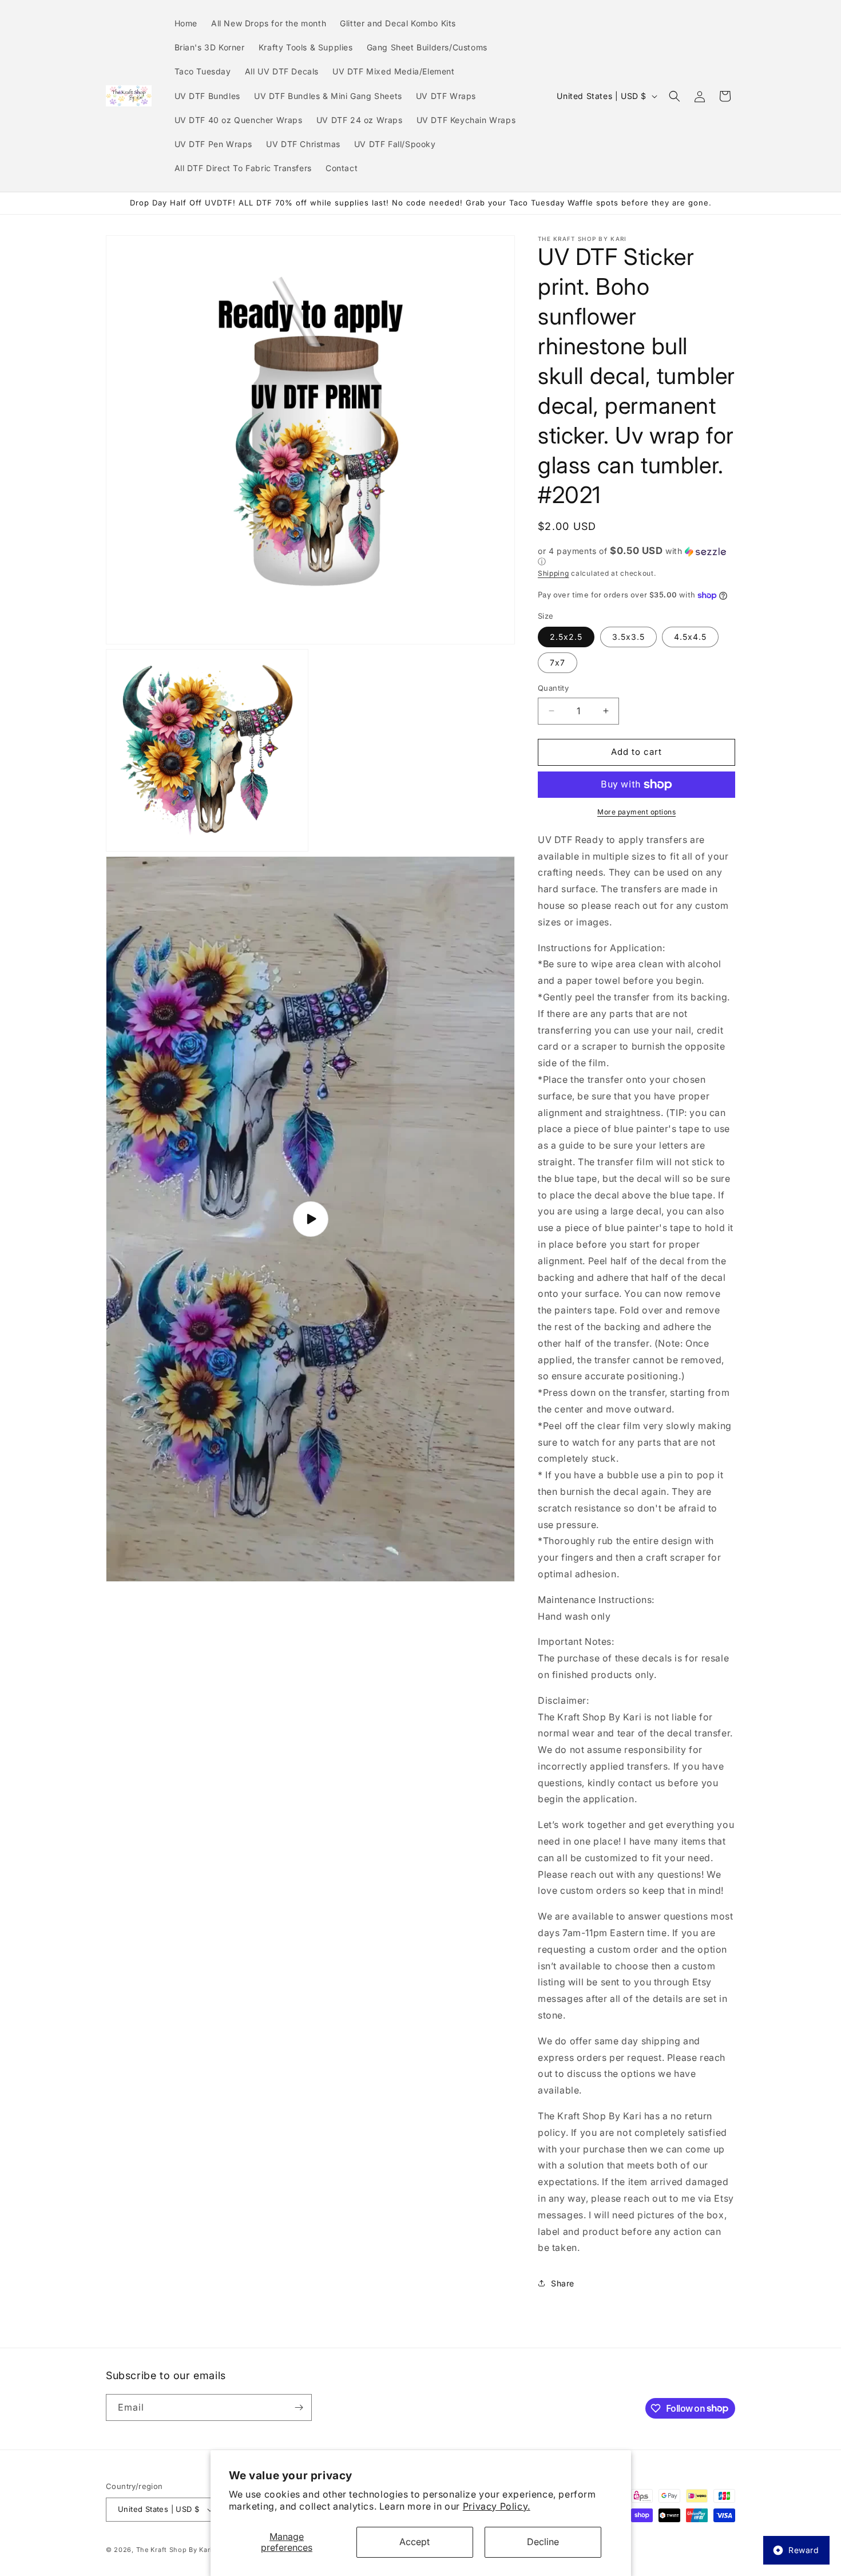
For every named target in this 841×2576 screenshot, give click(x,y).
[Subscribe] (299, 2407)
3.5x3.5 (628, 637)
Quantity (553, 688)
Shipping (554, 573)
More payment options (636, 812)
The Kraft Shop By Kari (174, 2550)
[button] (675, 96)
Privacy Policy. (497, 2506)
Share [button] (563, 2283)
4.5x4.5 (690, 637)
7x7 (558, 662)
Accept (414, 2542)
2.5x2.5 (566, 637)
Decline (543, 2542)
